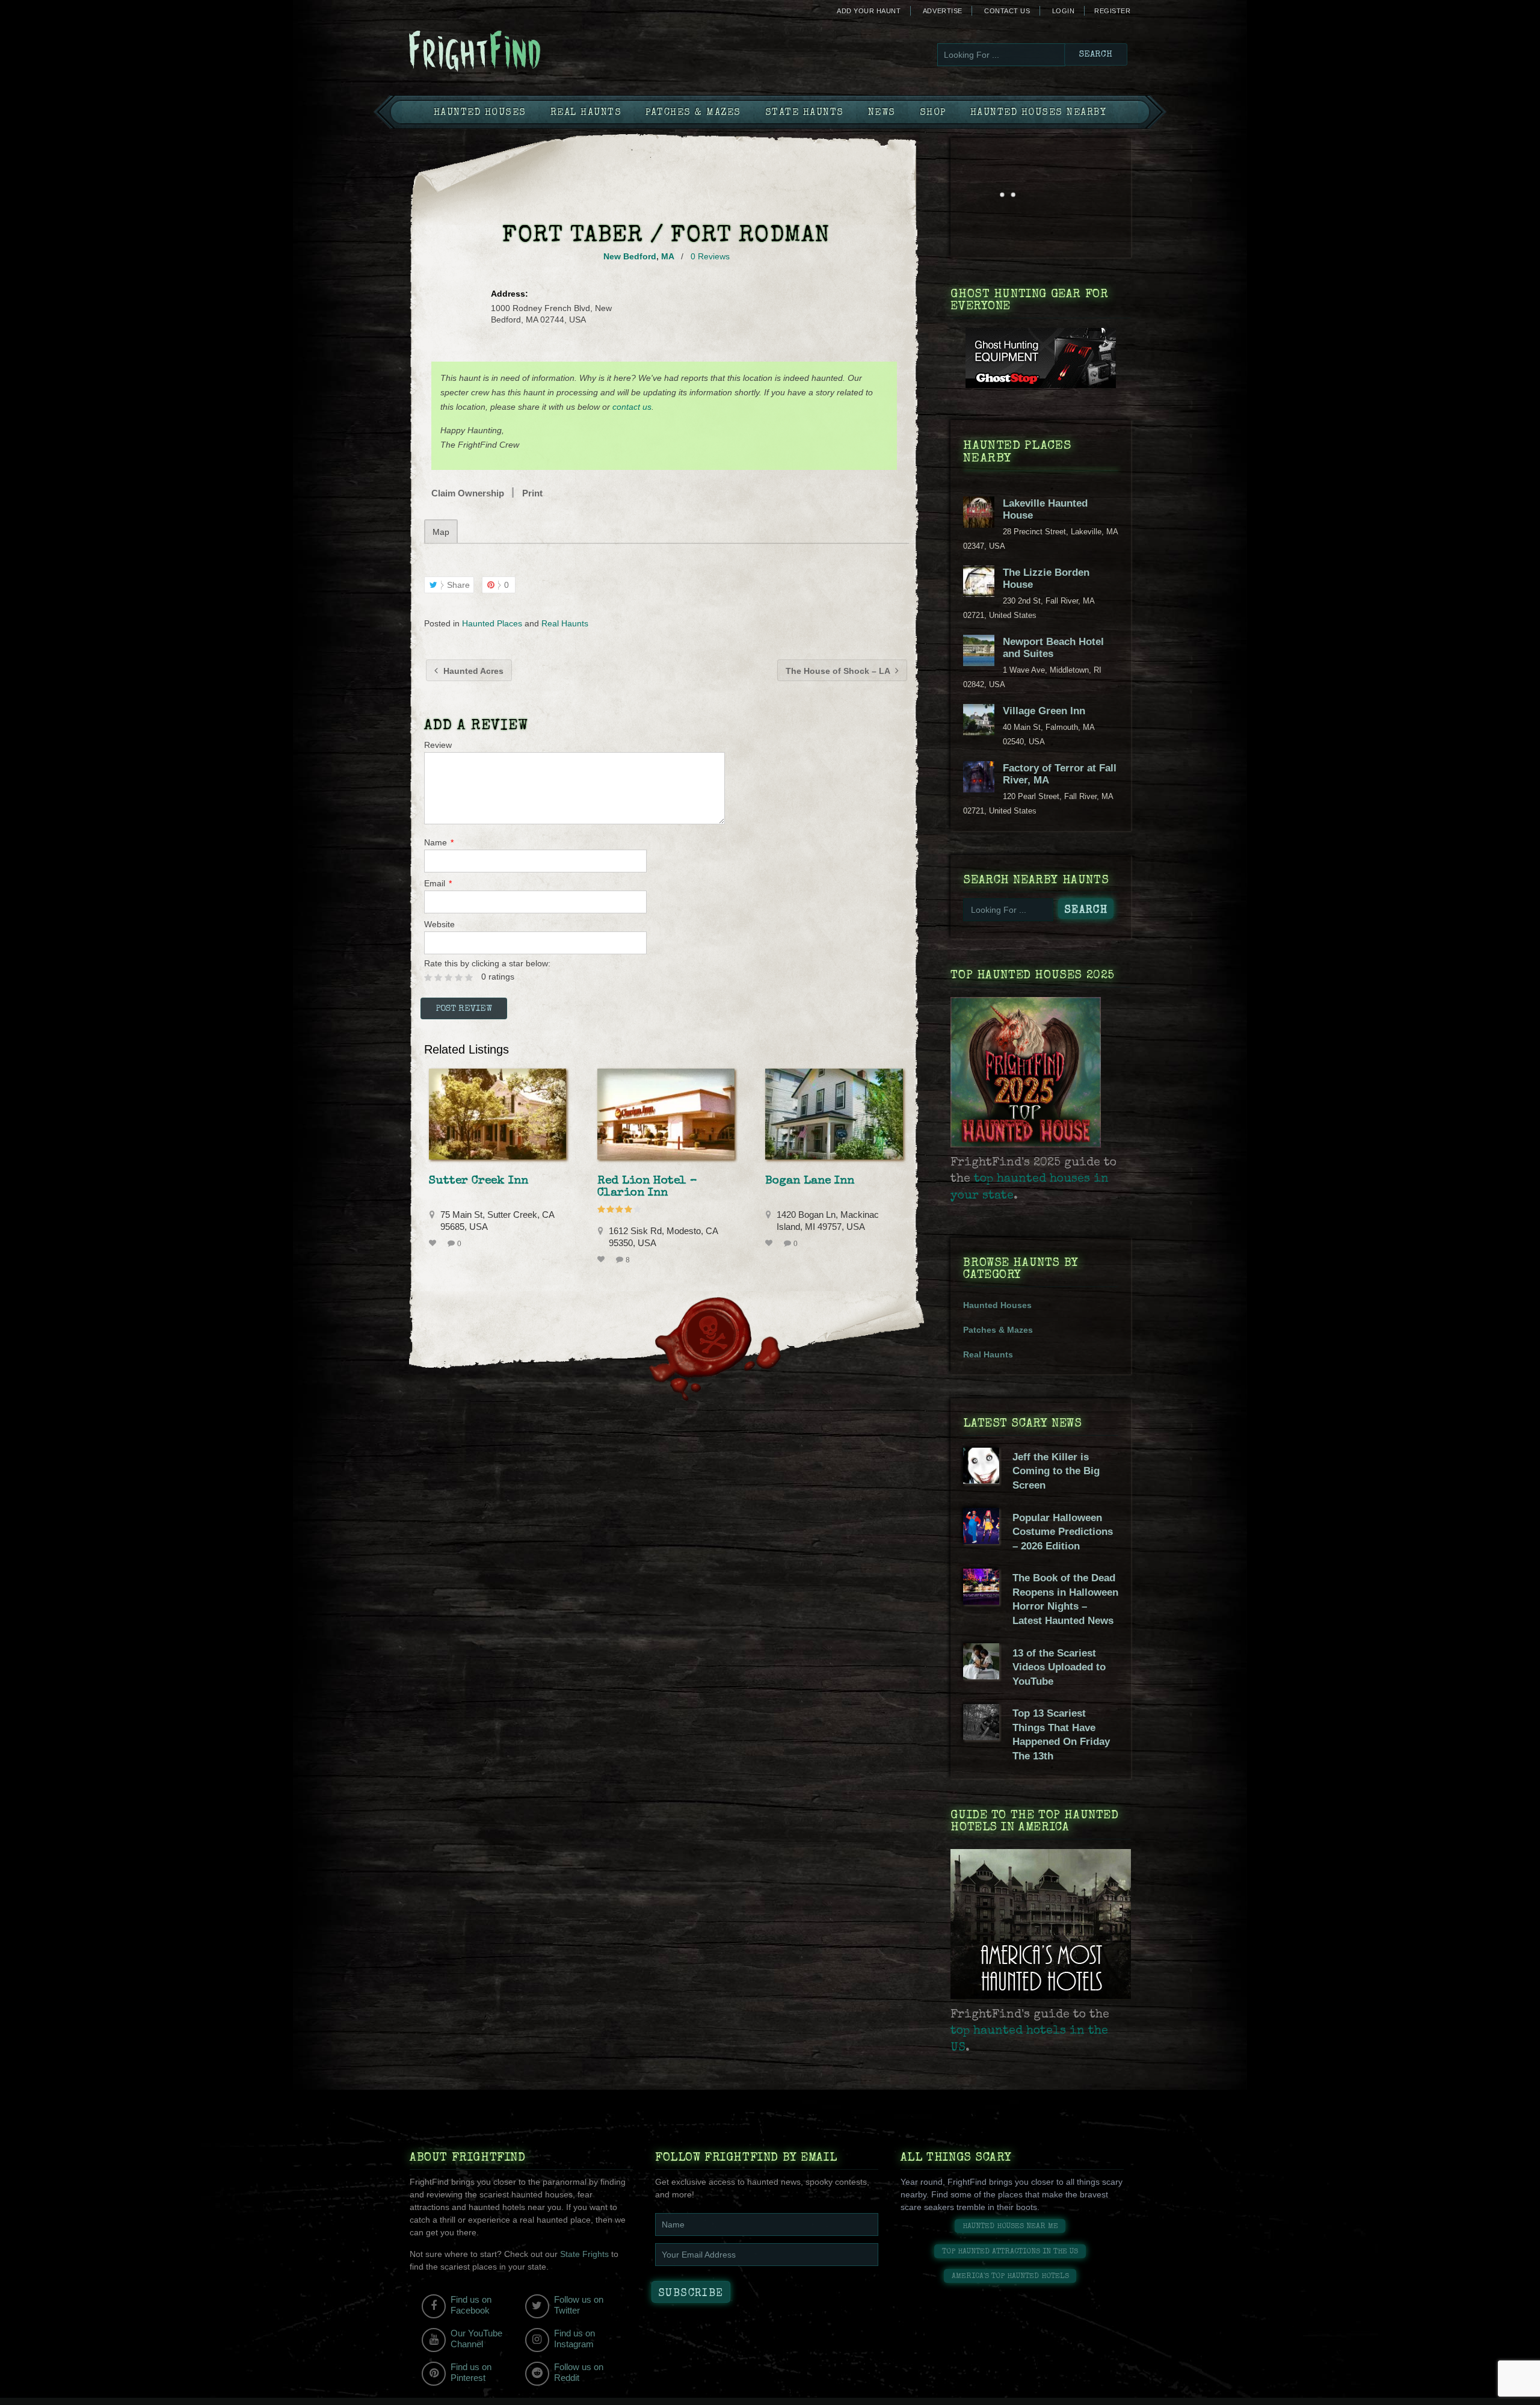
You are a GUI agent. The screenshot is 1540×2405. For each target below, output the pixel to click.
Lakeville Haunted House (1045, 509)
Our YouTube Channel (476, 2339)
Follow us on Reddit (579, 2372)
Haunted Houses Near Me (1010, 2227)
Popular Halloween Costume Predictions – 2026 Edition (1063, 1532)
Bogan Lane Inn (810, 1181)
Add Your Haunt (869, 11)
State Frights (584, 2254)
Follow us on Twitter (579, 2305)
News (882, 113)
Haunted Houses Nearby (1039, 113)
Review (438, 745)
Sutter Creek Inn (479, 1181)
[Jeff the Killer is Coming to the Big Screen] (981, 1481)
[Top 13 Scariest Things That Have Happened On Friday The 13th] (981, 1737)
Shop (933, 113)
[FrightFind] (523, 52)
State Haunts (805, 113)
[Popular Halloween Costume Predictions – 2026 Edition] (981, 1541)
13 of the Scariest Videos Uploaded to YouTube (1059, 1667)
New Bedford (630, 256)
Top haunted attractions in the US (1010, 2252)
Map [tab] (441, 532)
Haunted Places (492, 623)
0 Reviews (710, 256)
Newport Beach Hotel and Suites (1053, 648)
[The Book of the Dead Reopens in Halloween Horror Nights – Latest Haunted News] (981, 1602)
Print (532, 493)
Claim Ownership (468, 493)
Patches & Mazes (693, 113)
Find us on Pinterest (471, 2372)
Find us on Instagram (574, 2339)
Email (438, 883)
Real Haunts (586, 113)
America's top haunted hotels (1010, 2277)
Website (439, 924)
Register (1112, 11)
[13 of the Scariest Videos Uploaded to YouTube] (981, 1676)
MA (667, 256)
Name (439, 842)
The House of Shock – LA (839, 671)
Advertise (943, 11)
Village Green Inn (1044, 711)
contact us (632, 407)
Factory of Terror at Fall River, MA (1060, 774)
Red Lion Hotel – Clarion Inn (647, 1187)
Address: (510, 294)
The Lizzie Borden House (1046, 579)
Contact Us (1007, 11)
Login (1064, 11)
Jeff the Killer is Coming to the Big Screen (1056, 1471)
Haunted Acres (472, 671)
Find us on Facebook (471, 2305)
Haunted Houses (480, 113)
